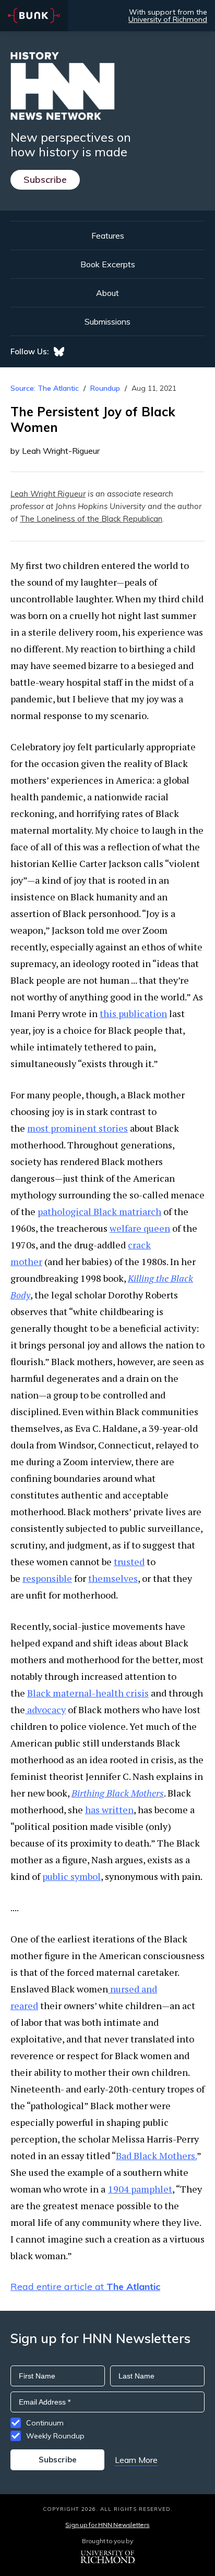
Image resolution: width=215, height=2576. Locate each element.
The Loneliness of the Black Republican (91, 519)
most (38, 1128)
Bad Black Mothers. (156, 2156)
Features (108, 236)
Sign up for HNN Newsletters (107, 2525)
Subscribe (45, 179)
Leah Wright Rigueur (48, 494)
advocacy (45, 1710)
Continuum (45, 2423)
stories (112, 1128)
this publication (133, 1013)
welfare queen (140, 1228)
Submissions (107, 321)
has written (109, 1810)
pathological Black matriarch (99, 1211)
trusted (129, 1562)
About (107, 293)
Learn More (136, 2460)
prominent (73, 1128)
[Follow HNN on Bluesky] (59, 352)
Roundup (105, 388)
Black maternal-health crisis (88, 1693)
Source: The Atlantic (45, 388)
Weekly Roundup (55, 2436)
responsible (47, 1578)
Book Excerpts (108, 264)
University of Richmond (168, 19)
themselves (113, 1578)
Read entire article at (85, 2287)
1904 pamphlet (140, 2189)
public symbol (71, 1876)
